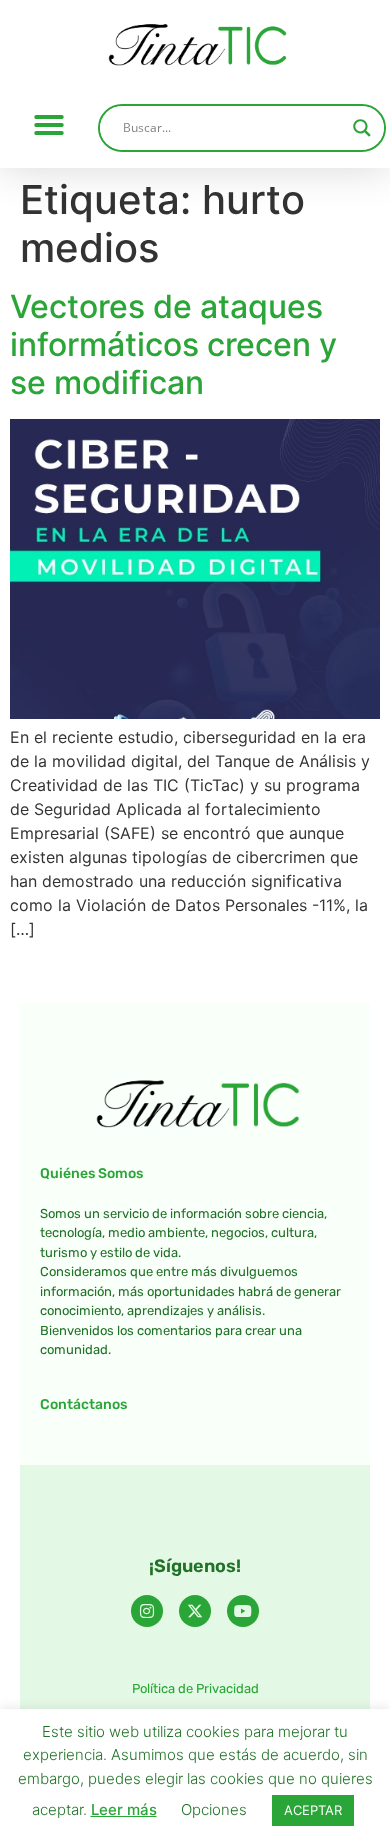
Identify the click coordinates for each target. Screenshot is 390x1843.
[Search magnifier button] (362, 128)
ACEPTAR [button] (313, 1810)
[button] (49, 125)
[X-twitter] (195, 1611)
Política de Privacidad (195, 1688)
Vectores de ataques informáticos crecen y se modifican (173, 345)
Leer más (124, 1809)
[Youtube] (243, 1611)
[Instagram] (147, 1611)
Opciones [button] (214, 1809)
